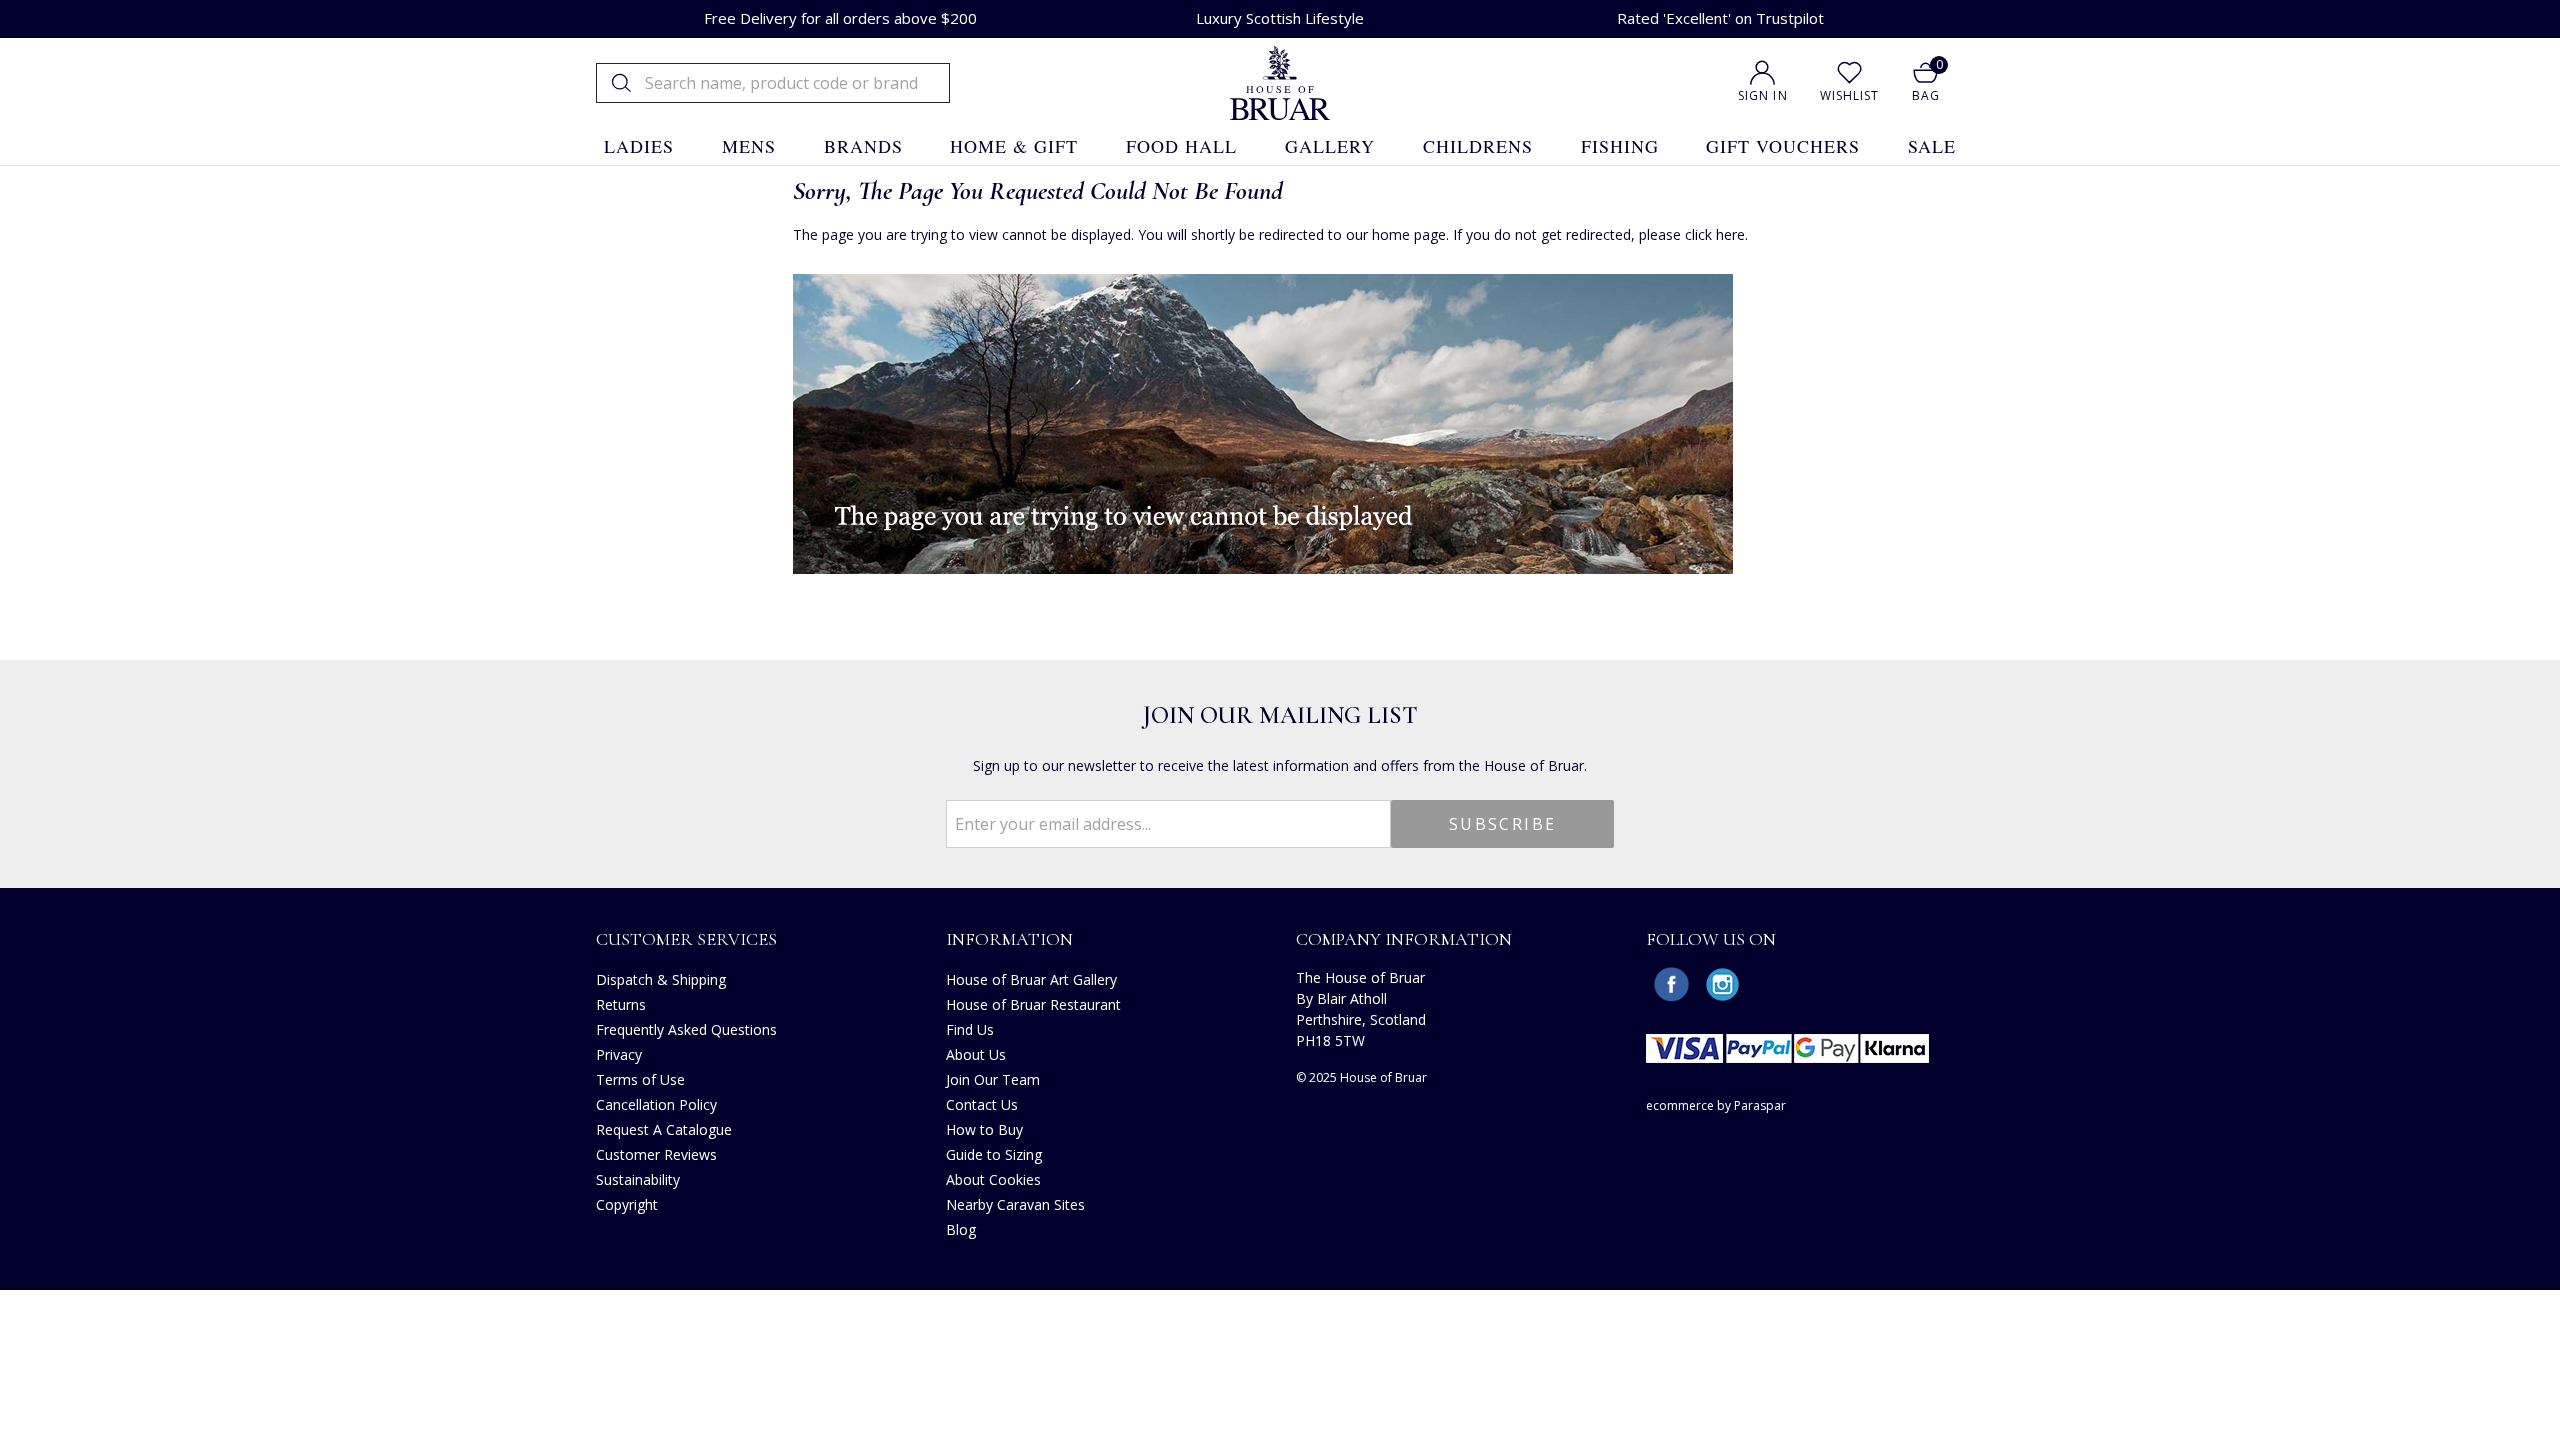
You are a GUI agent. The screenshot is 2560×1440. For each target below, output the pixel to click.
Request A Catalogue (664, 1129)
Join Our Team (993, 1079)
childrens (1478, 146)
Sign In (1763, 95)
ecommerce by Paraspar (1716, 1105)
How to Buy (984, 1129)
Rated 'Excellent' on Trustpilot (1720, 18)
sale (1932, 146)
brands (863, 146)
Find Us (970, 1029)
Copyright (627, 1204)
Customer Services (686, 939)
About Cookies (993, 1179)
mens (749, 146)
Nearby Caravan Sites (1015, 1204)
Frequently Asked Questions (686, 1029)
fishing (1620, 146)
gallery (1330, 146)
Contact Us (982, 1104)
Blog (961, 1229)
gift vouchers (1783, 146)
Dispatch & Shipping (661, 979)
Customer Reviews (656, 1154)
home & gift (1014, 146)
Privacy (619, 1054)
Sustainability (638, 1179)
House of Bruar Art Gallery (1031, 979)
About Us (976, 1054)
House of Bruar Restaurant (1033, 1004)
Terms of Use (640, 1079)
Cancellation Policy (656, 1104)
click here (1715, 234)
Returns (621, 1004)
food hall (1181, 146)
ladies (639, 146)
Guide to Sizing (994, 1154)
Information (1009, 939)
